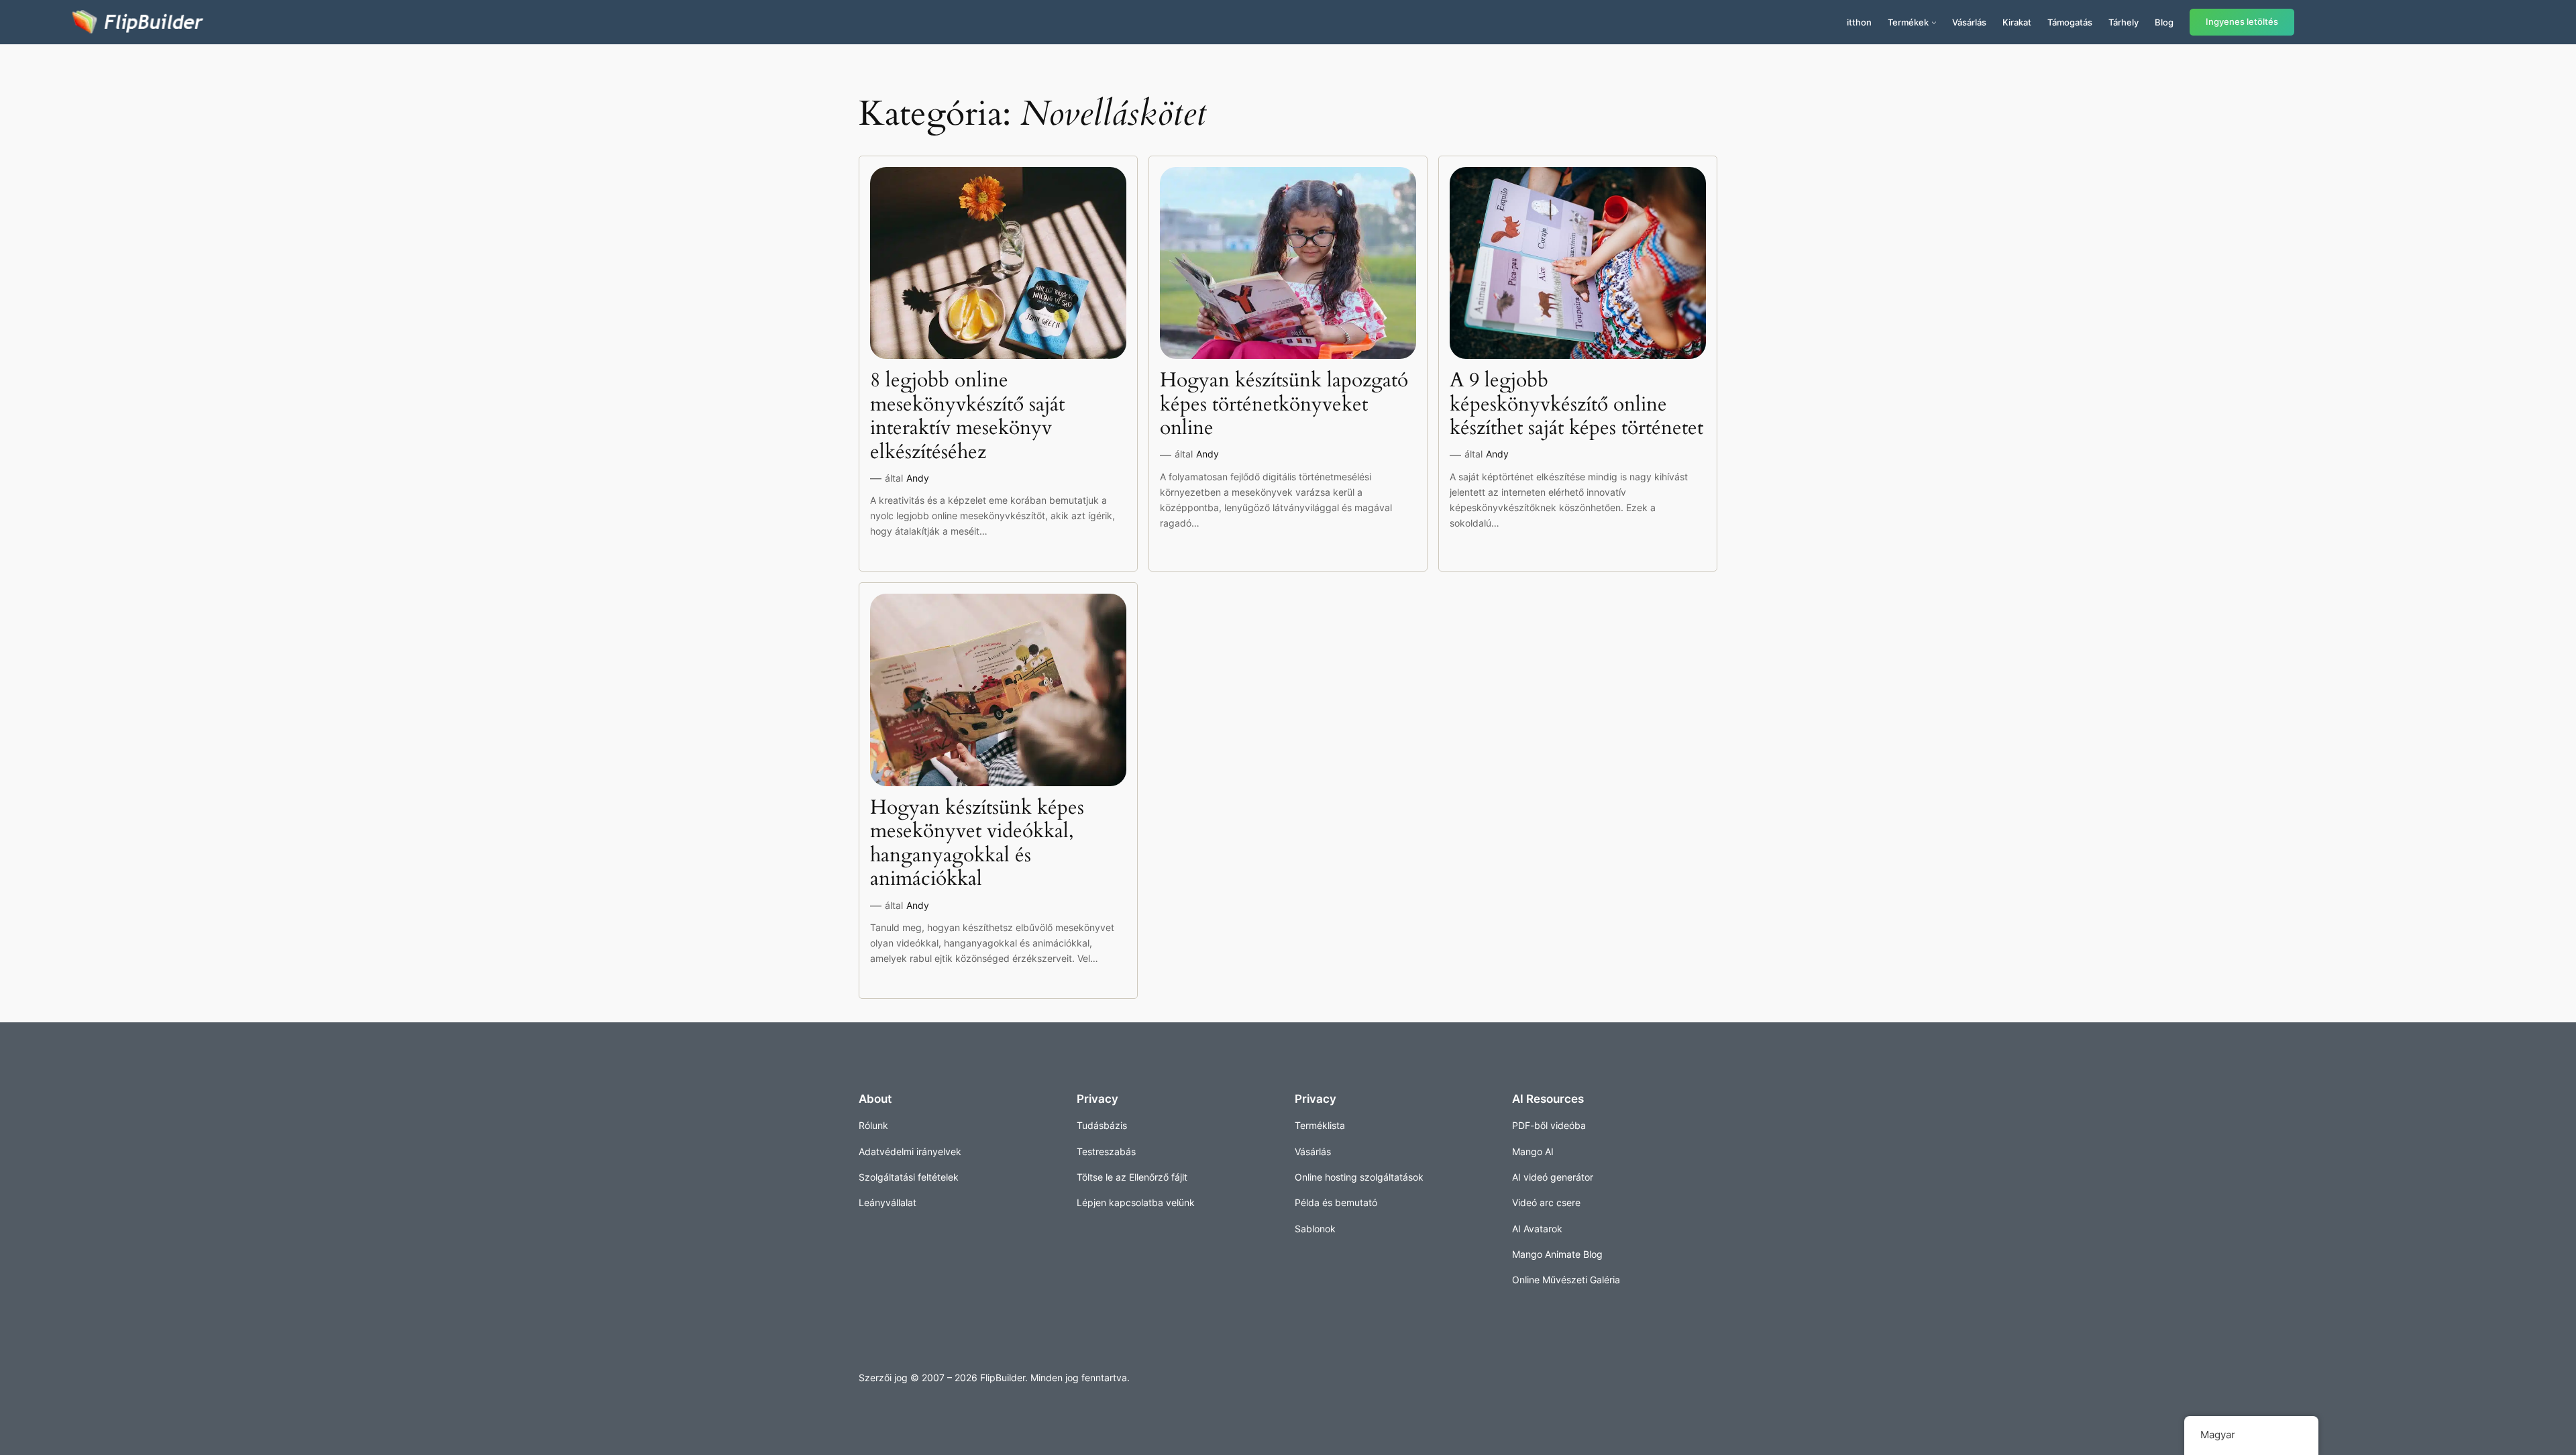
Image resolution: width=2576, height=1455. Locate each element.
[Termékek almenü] (1934, 22)
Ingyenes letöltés (2242, 22)
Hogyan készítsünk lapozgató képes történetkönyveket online (1284, 405)
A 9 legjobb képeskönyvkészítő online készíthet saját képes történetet (1576, 405)
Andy (918, 478)
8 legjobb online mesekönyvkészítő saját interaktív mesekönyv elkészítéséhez (967, 417)
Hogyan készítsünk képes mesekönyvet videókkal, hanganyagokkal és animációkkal (977, 844)
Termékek (1908, 22)
